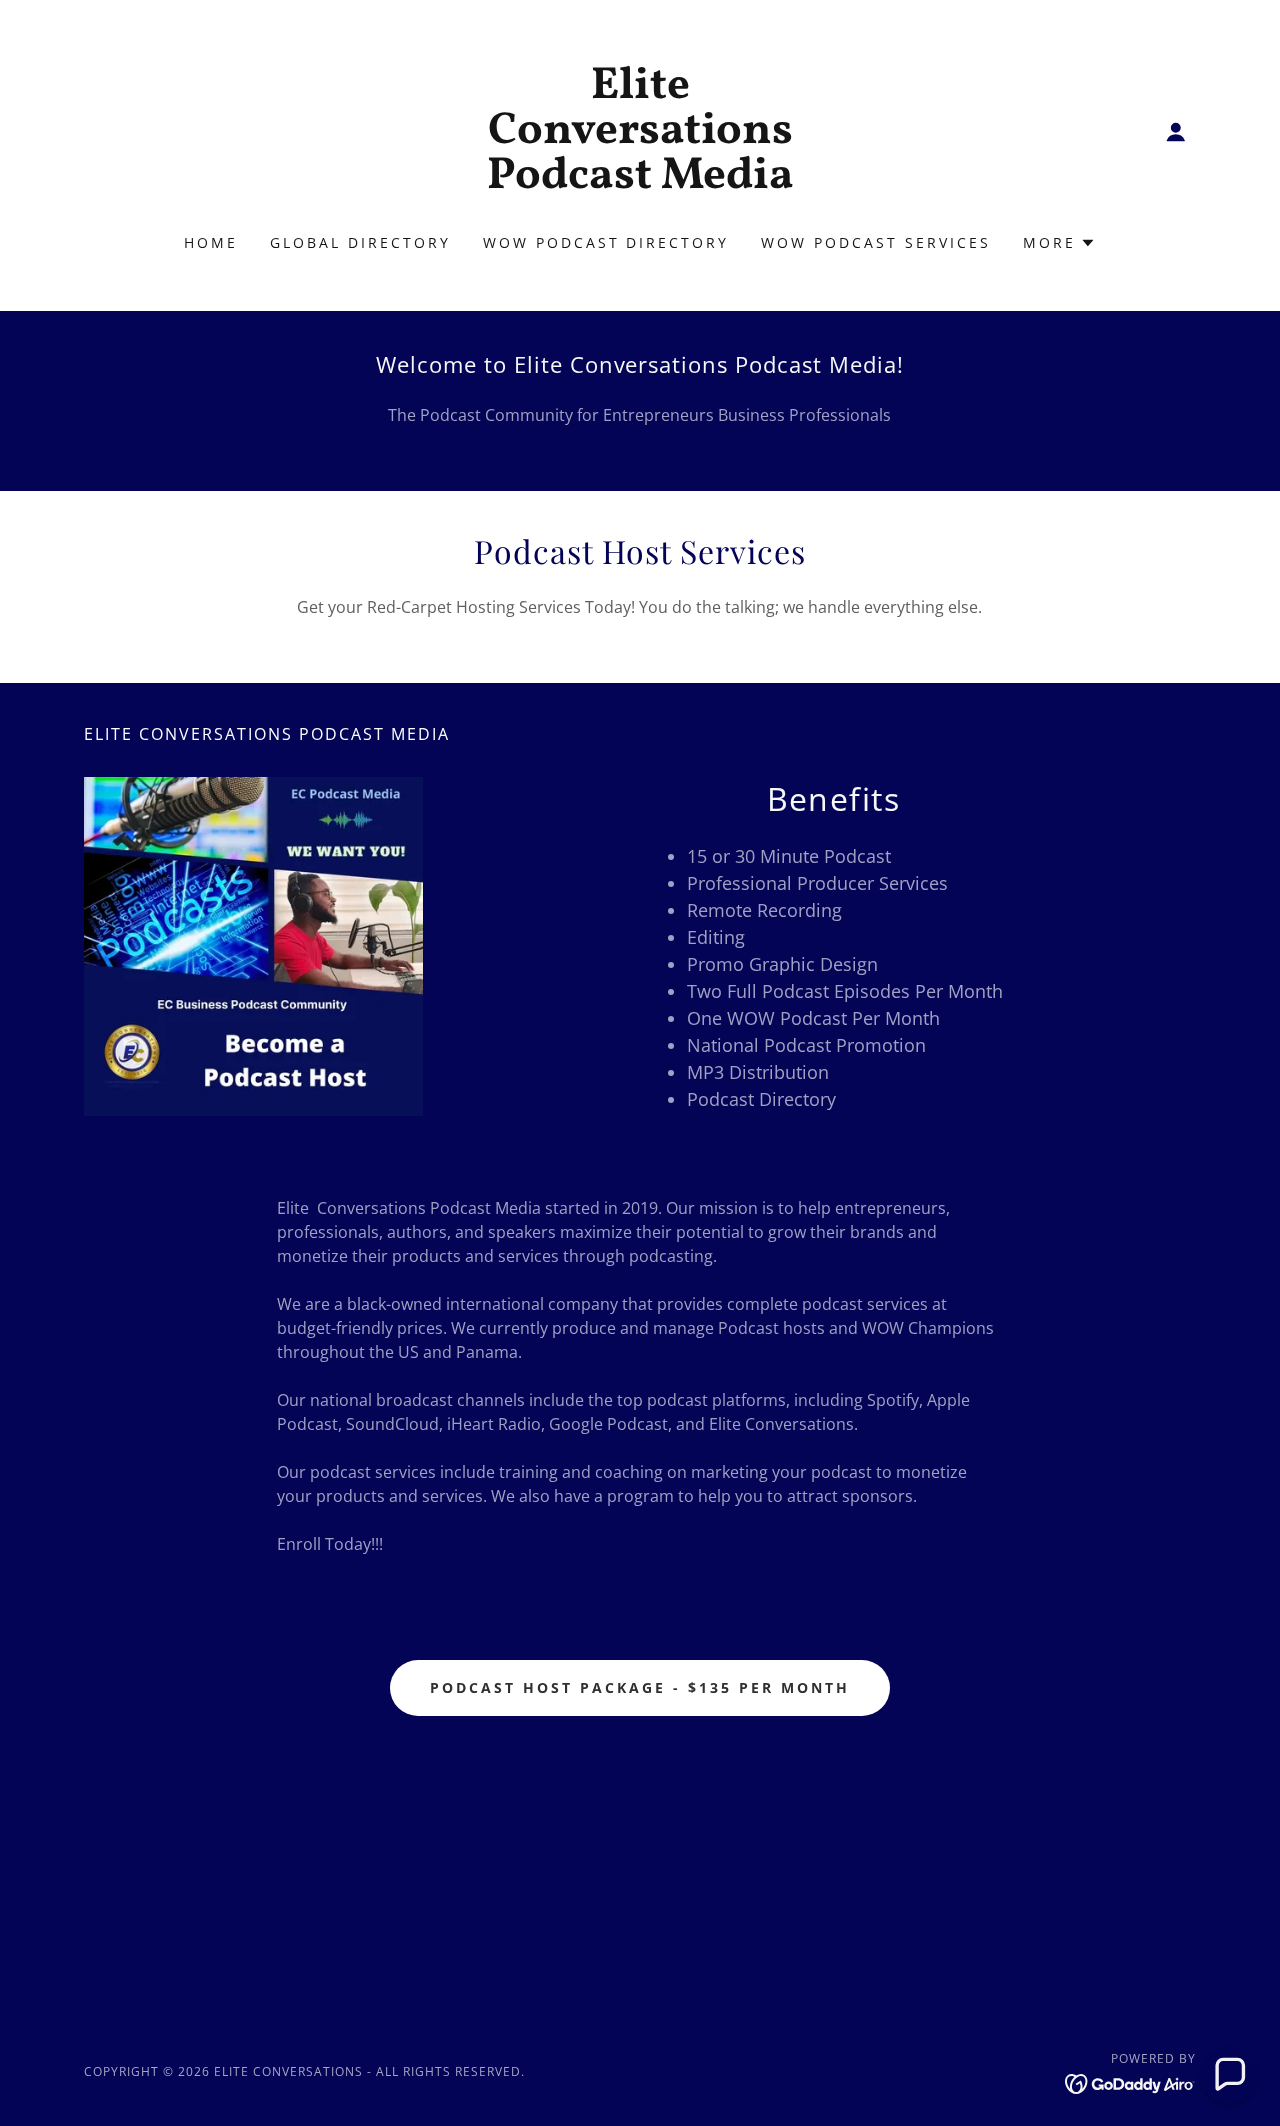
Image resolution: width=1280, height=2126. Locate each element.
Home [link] (211, 242)
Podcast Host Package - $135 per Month (640, 1687)
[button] (1176, 132)
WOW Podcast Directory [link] (606, 242)
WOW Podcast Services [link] (876, 242)
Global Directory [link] (360, 242)
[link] (640, 182)
